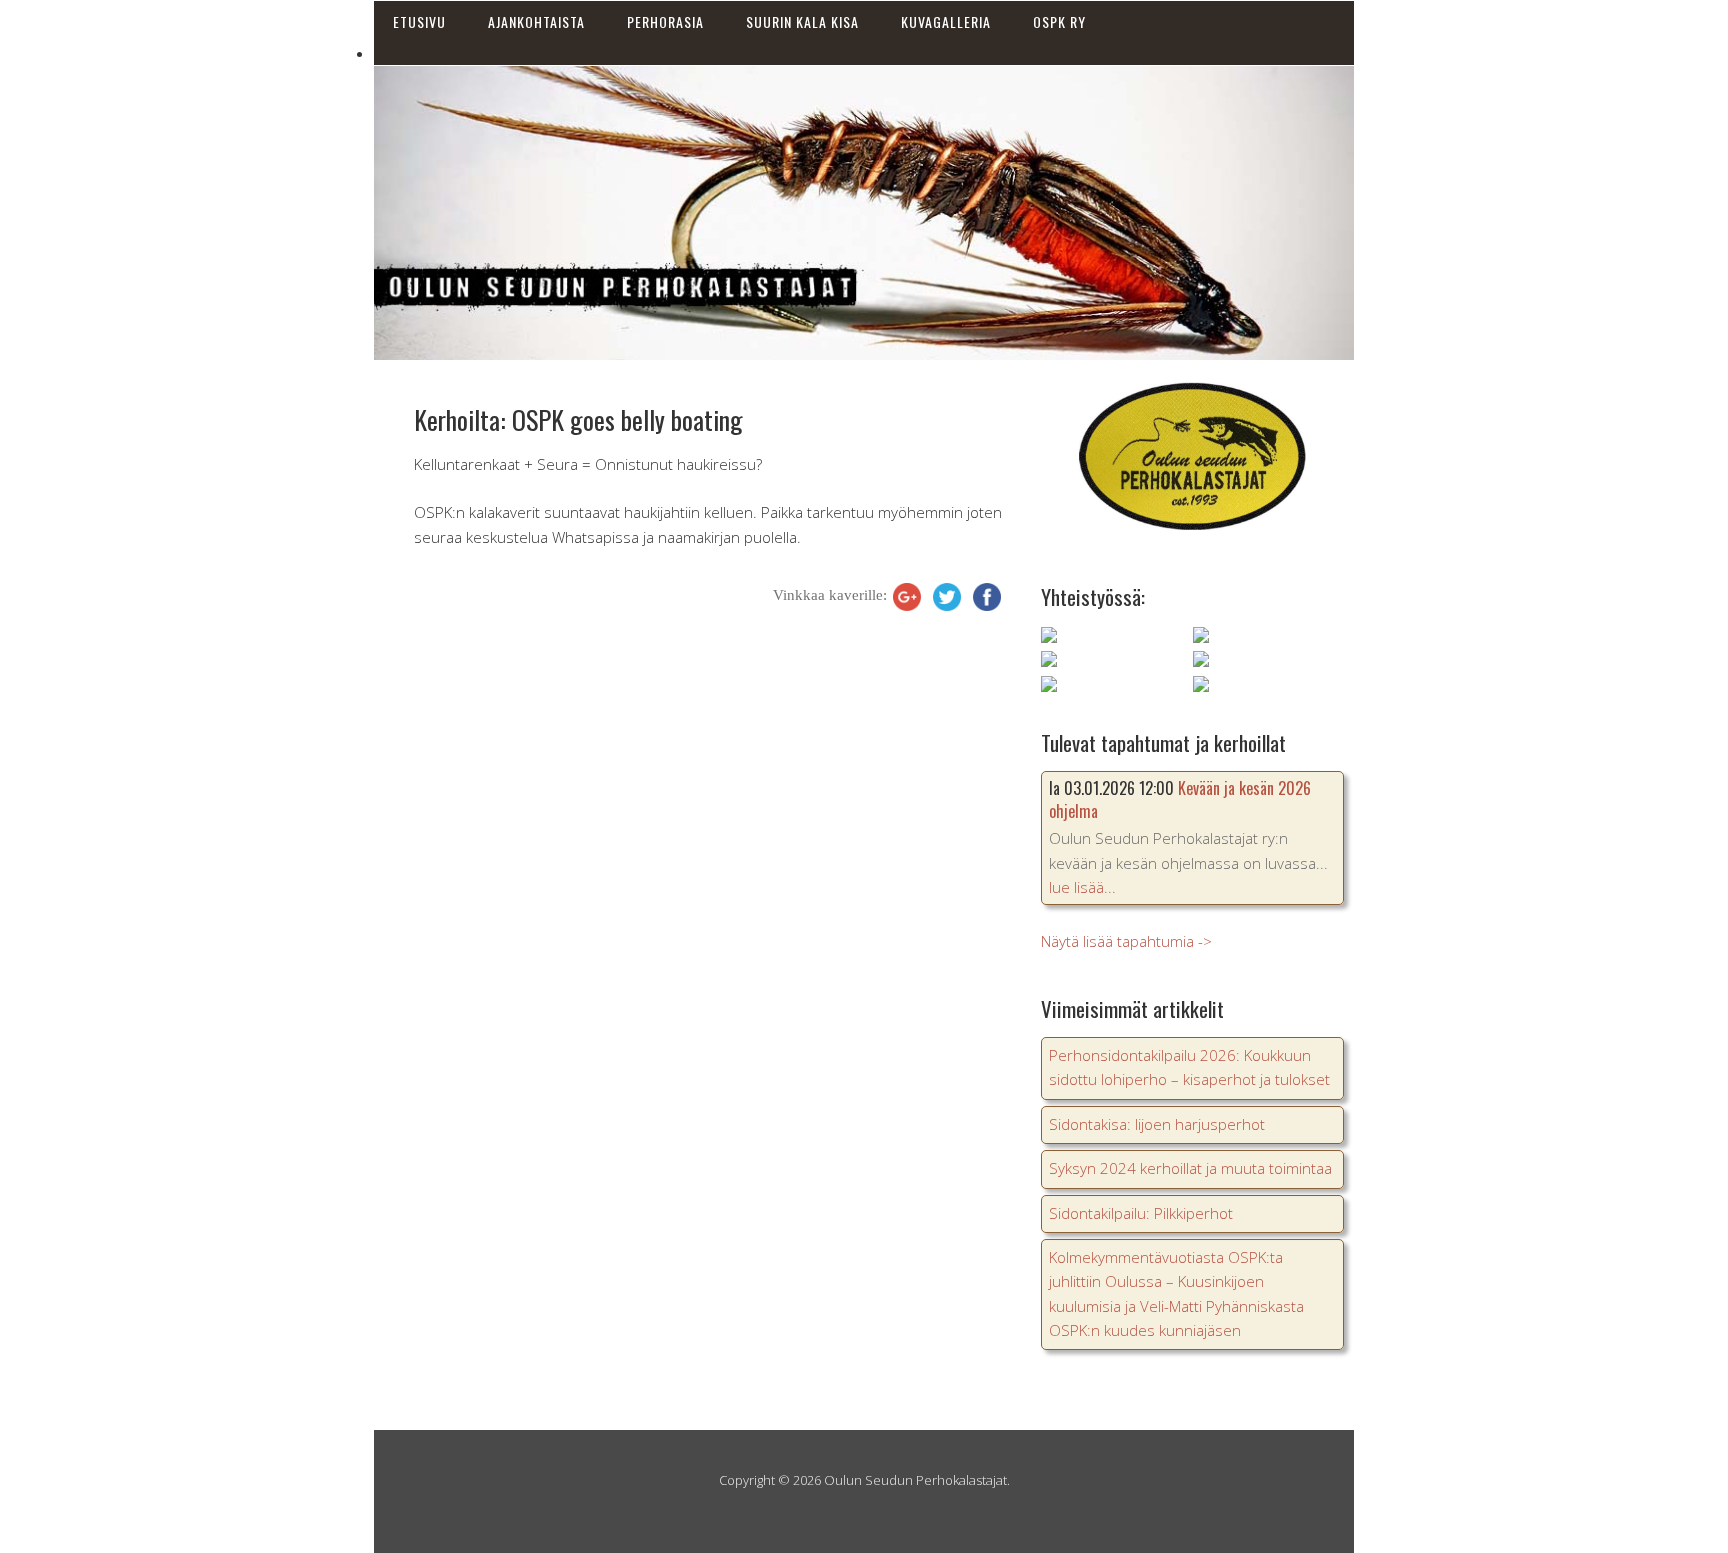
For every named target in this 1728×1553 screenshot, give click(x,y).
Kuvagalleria (946, 21)
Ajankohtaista (536, 21)
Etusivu (419, 21)
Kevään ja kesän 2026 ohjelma (1180, 799)
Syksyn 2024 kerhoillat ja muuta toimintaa (1190, 1168)
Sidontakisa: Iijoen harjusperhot (1157, 1124)
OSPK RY (1059, 21)
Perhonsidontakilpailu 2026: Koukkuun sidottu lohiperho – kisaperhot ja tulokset (1189, 1067)
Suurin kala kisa (802, 21)
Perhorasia (665, 21)
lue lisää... (1082, 887)
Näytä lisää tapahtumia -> (1126, 941)
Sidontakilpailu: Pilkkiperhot (1141, 1213)
